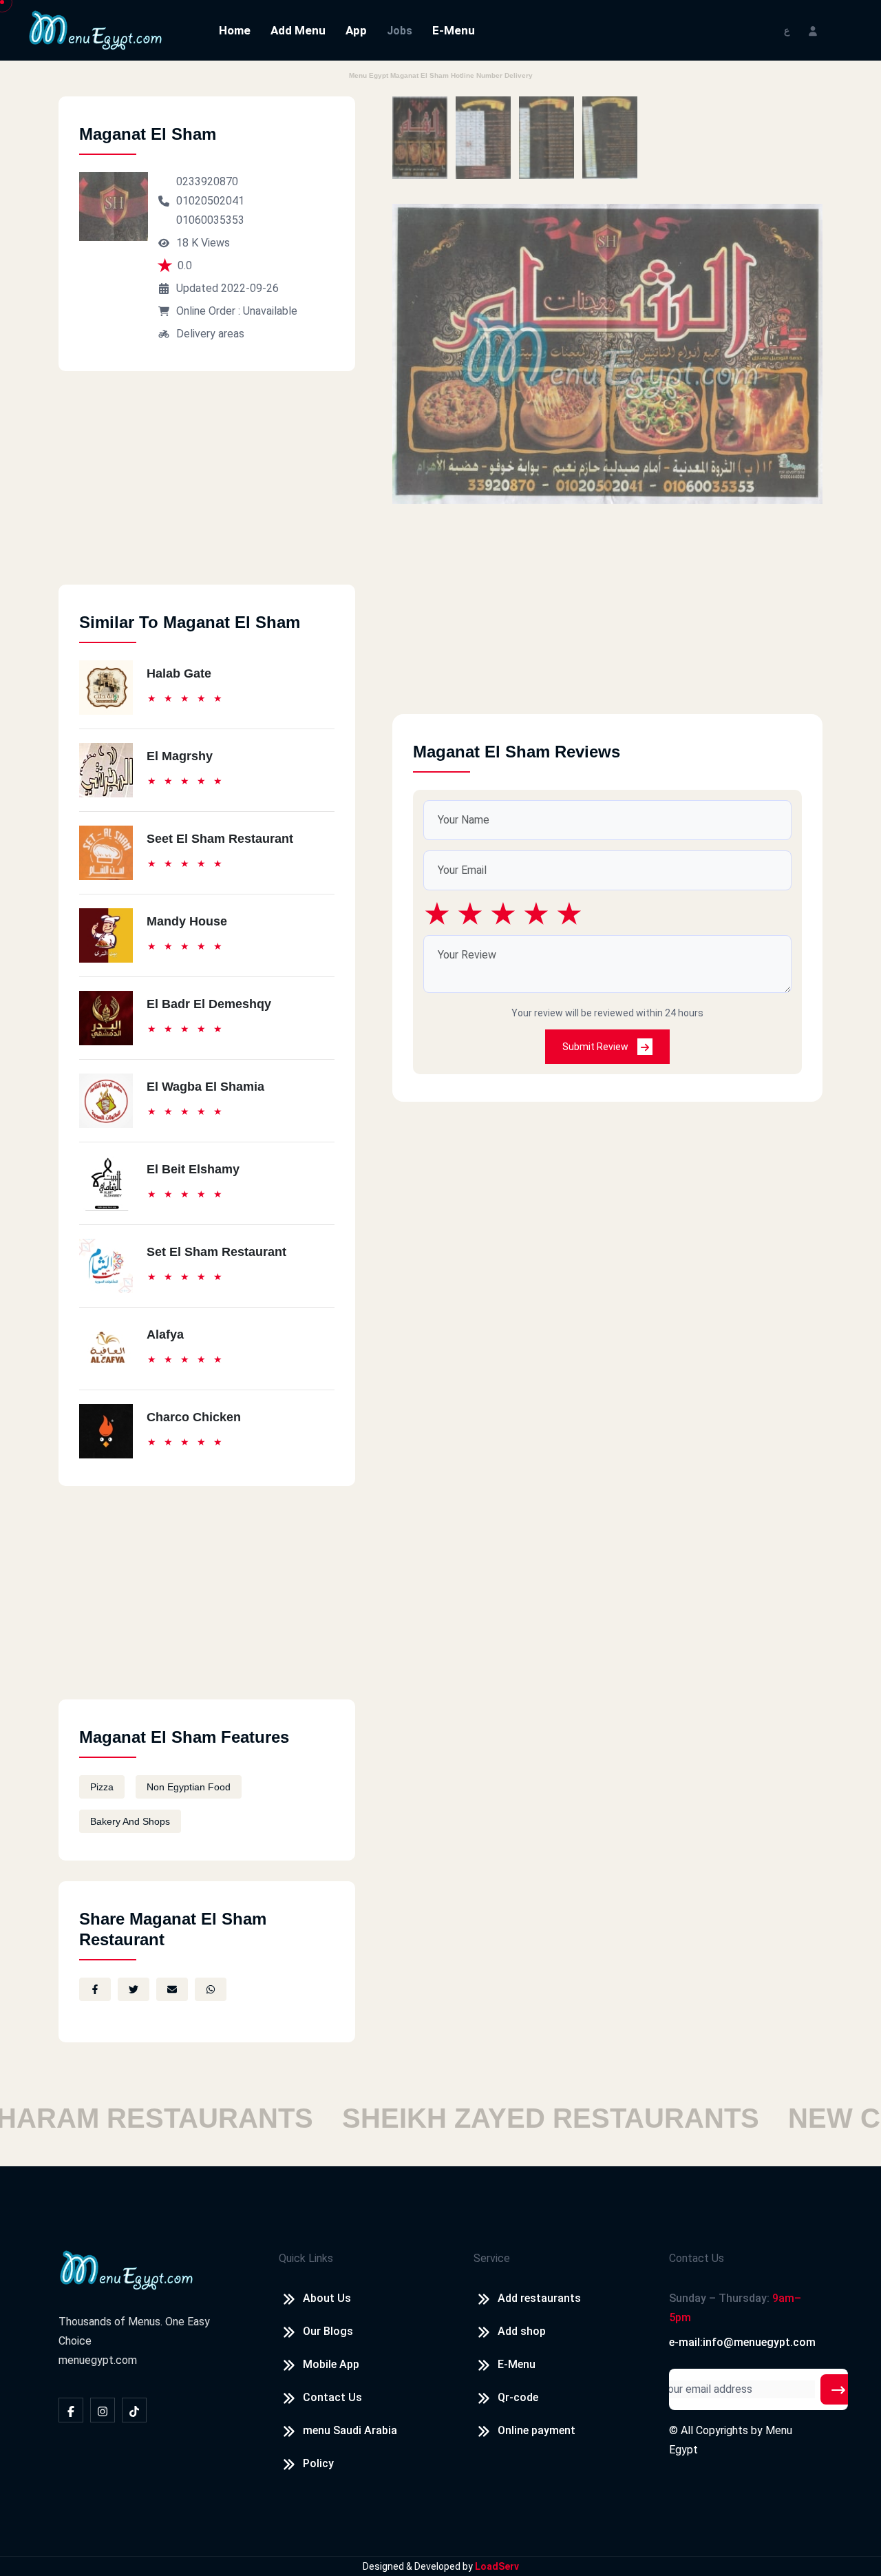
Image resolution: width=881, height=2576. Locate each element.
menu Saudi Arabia (350, 2430)
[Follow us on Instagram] (103, 2410)
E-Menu (454, 30)
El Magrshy (180, 756)
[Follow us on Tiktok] (134, 2410)
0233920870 (207, 181)
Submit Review (596, 1047)
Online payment (537, 2430)
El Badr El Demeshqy (209, 1004)
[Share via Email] (172, 1989)
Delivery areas (210, 334)
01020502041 (210, 201)
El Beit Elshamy (193, 1169)
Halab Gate (179, 673)
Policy (318, 2463)
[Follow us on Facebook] (71, 2410)
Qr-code (518, 2397)
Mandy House (187, 921)
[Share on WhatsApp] (211, 1989)
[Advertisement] (207, 488)
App (356, 30)
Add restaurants (539, 2298)
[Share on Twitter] (134, 1989)
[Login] (813, 30)
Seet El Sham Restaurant (220, 839)
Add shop (522, 2331)
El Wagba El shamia (205, 1087)
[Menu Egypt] (96, 29)
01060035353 (210, 220)
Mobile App (331, 2364)
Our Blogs (328, 2331)
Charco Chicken (194, 1417)
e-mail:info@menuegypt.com (742, 2342)
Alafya (165, 1334)
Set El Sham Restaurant (216, 1252)
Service (492, 2258)
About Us (327, 2298)
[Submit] (838, 2389)
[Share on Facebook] (95, 1989)
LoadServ (497, 2566)
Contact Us (332, 2397)
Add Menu (298, 30)
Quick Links (306, 2258)
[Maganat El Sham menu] (420, 138)
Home (235, 30)
